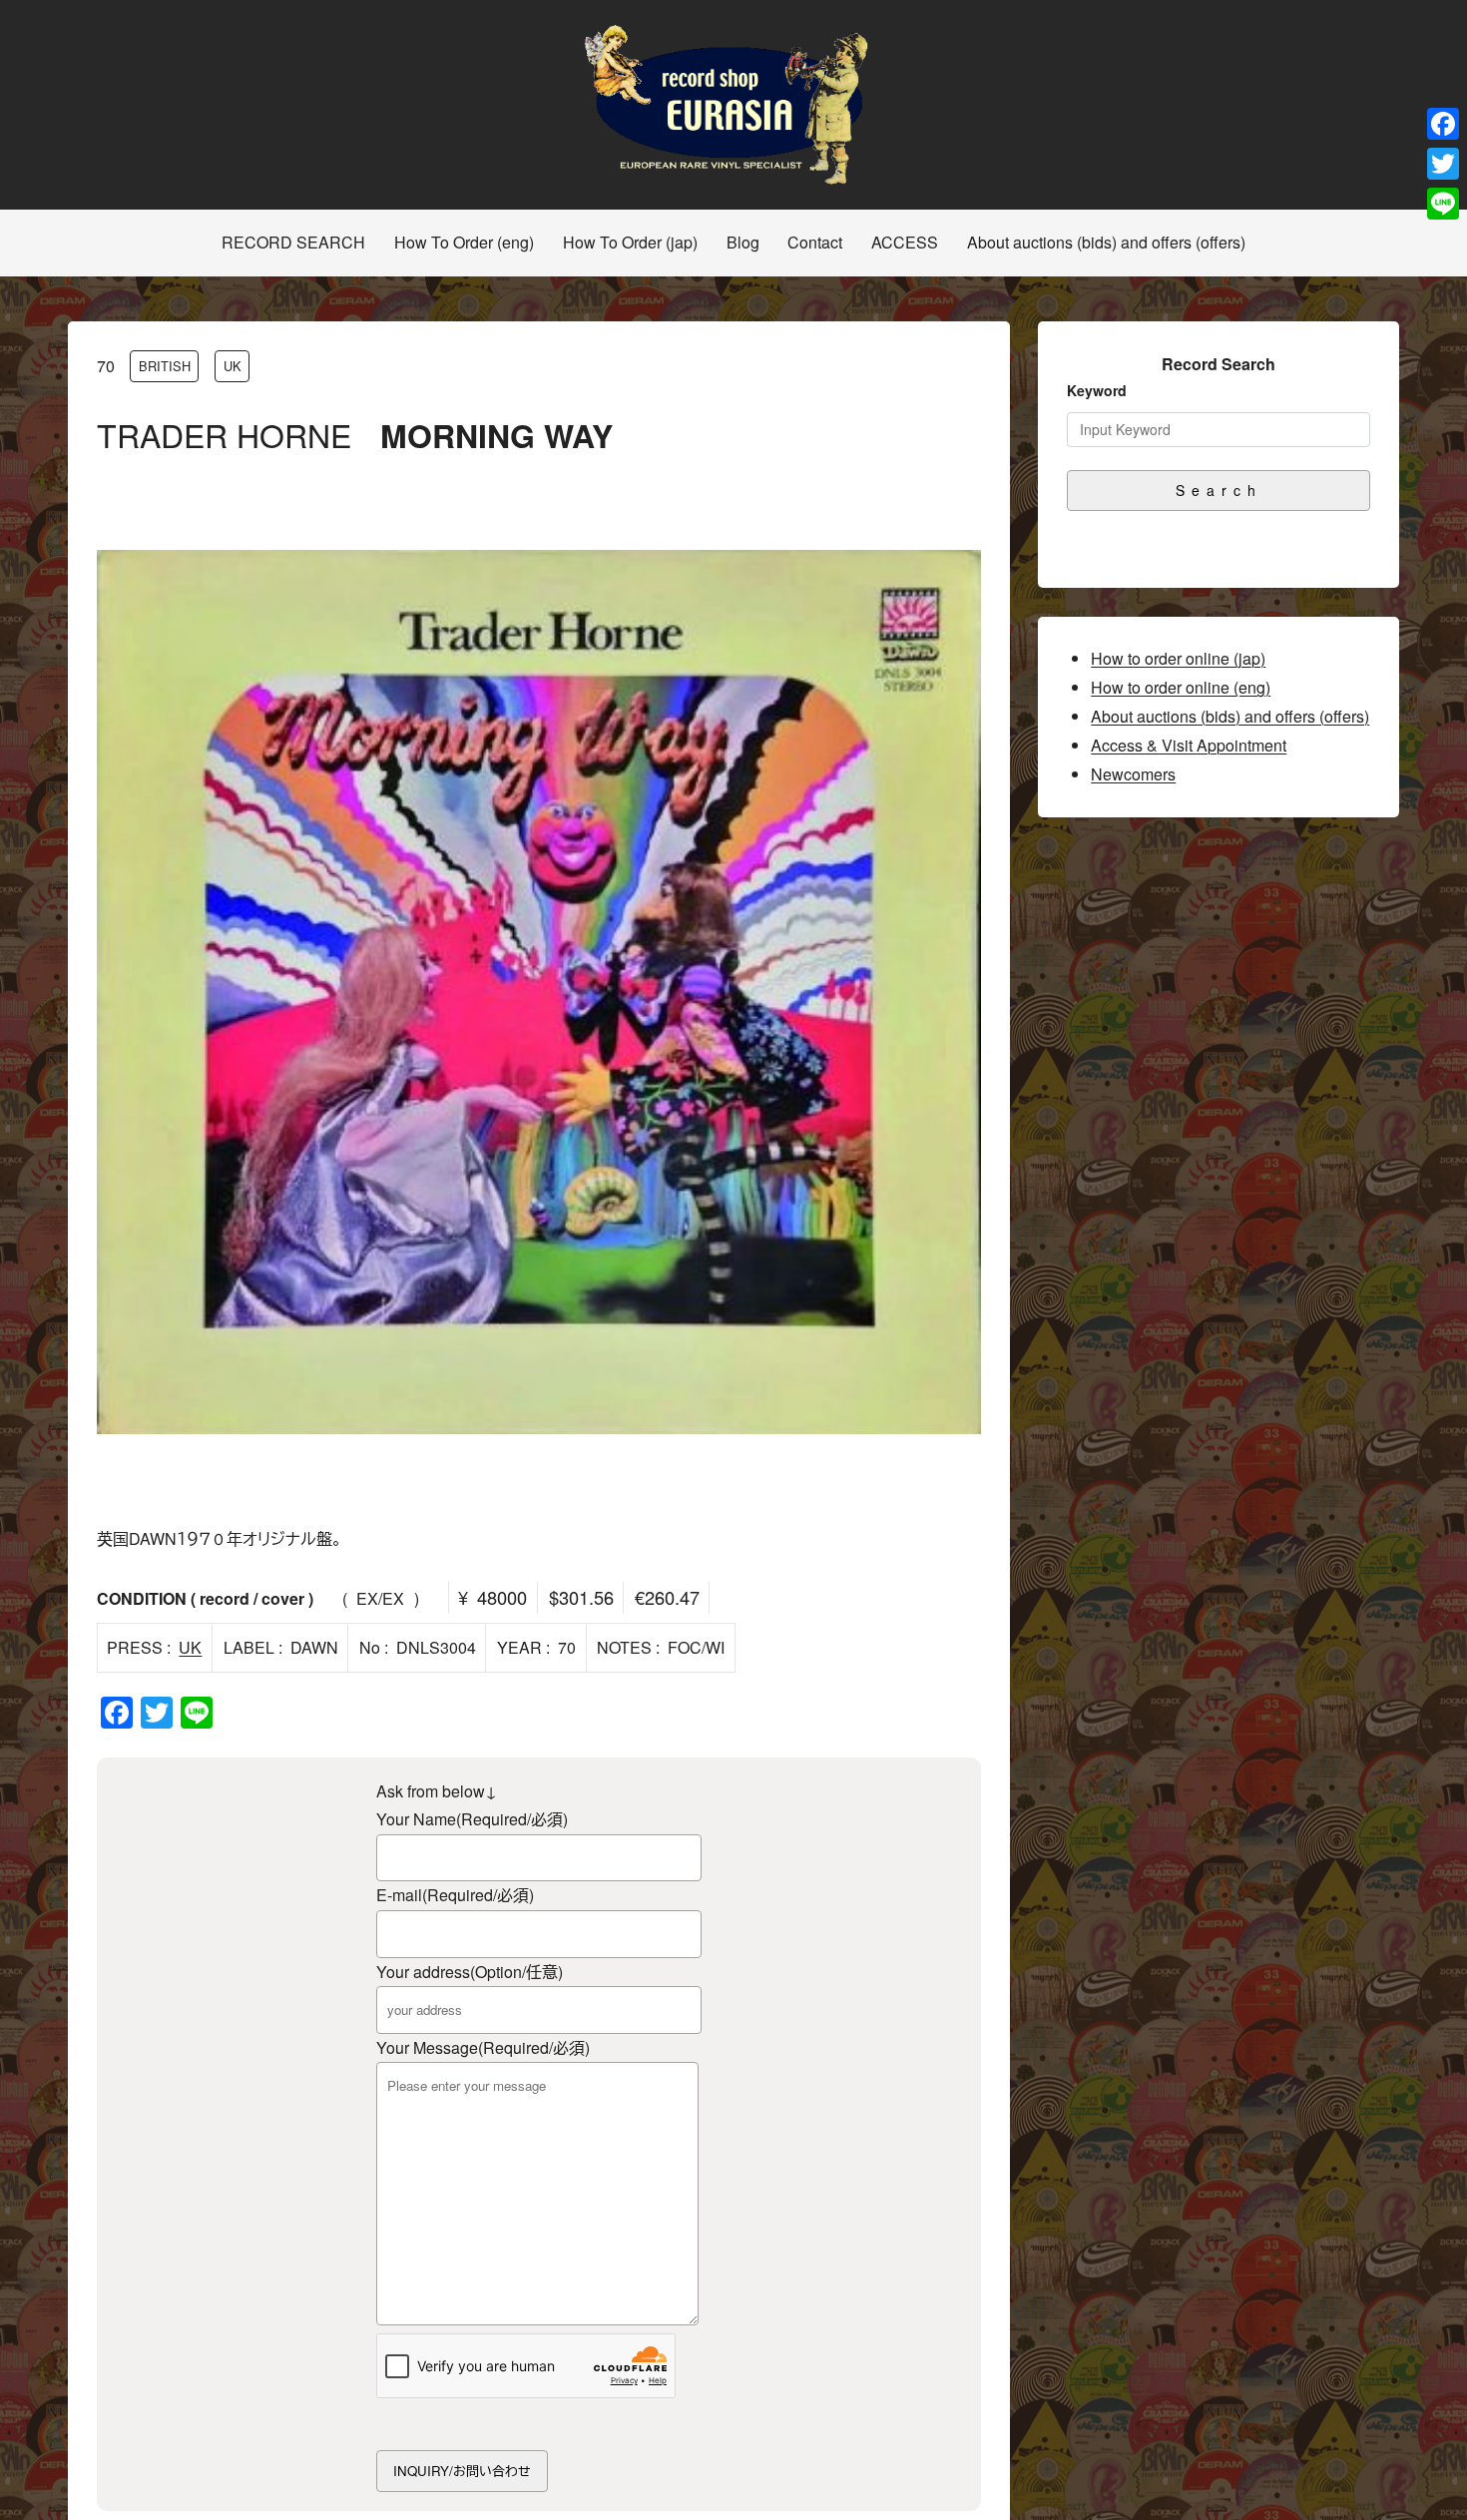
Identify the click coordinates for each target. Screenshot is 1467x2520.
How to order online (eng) (1181, 687)
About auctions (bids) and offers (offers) (1230, 716)
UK (233, 366)
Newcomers (1133, 774)
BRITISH (165, 366)
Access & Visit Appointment (1189, 745)
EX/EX (380, 1598)
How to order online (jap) (1178, 658)
